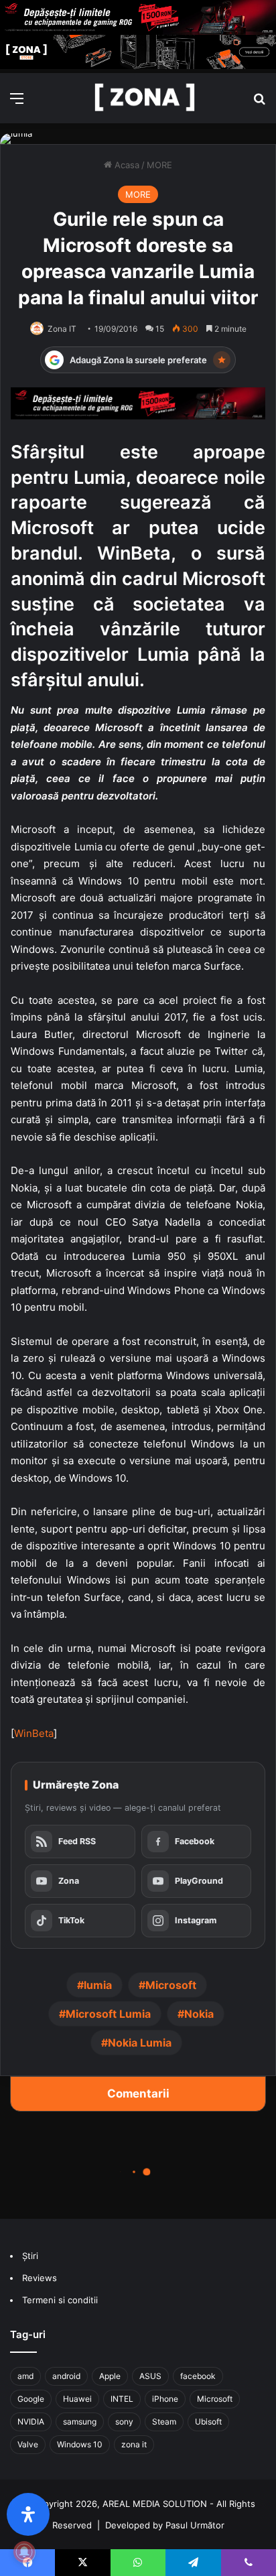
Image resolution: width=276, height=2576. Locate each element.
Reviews (40, 2278)
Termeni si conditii (60, 2300)
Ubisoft (208, 2422)
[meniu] (17, 103)
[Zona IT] (145, 98)
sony (124, 2422)
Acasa (126, 165)
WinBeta (34, 1733)
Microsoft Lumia (108, 2014)
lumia (98, 1985)
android (66, 2376)
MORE (159, 165)
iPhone (165, 2399)
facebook (198, 2376)
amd (25, 2376)
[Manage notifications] (24, 2552)
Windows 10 (80, 2444)
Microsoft (171, 1985)
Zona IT (62, 329)
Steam (164, 2422)
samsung (80, 2422)
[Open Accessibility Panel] (28, 2514)
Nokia (199, 2014)
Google (31, 2399)
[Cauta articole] (259, 103)
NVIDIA (31, 2422)
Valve (28, 2444)
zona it (134, 2444)
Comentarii (138, 2094)
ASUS (150, 2376)
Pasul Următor (195, 2525)
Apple (110, 2376)
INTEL (122, 2399)
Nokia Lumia (140, 2043)
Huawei (77, 2399)
